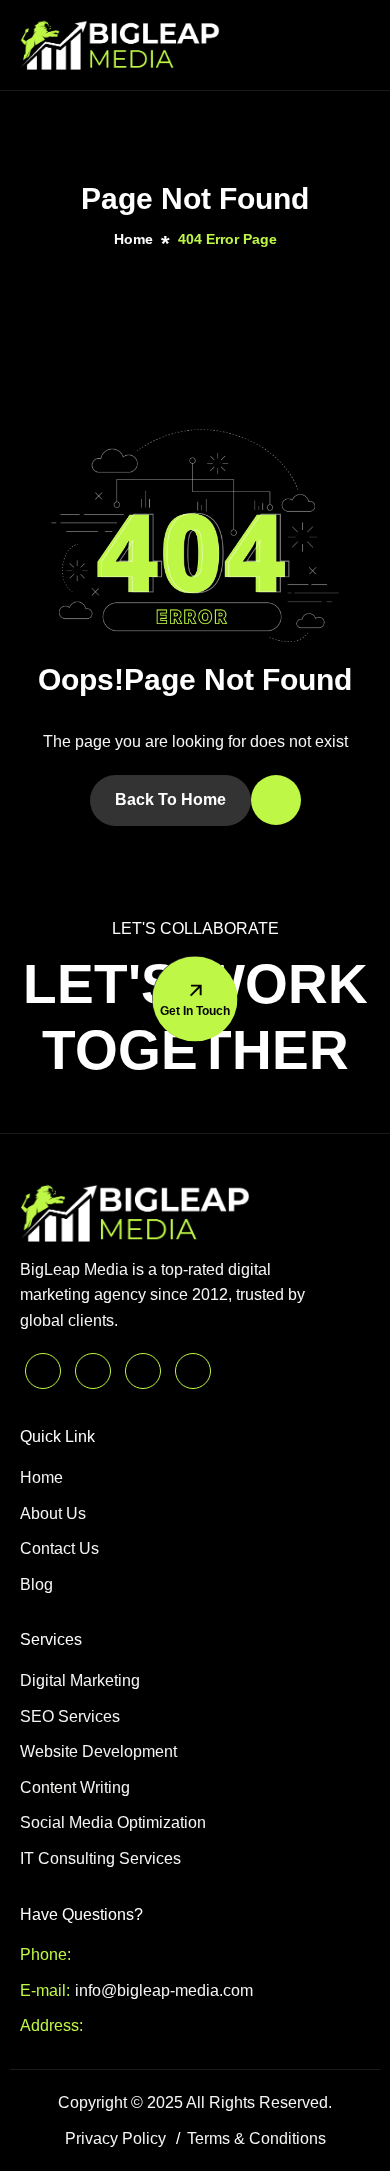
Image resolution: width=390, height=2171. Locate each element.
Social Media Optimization (113, 1822)
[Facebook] (43, 1371)
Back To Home (170, 799)
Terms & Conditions (256, 2138)
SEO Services (70, 1716)
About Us (53, 1513)
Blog (36, 1584)
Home (41, 1477)
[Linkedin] (143, 1371)
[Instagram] (93, 1371)
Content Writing (75, 1787)
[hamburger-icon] (351, 45)
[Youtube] (193, 1371)
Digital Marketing (80, 1680)
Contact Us (59, 1548)
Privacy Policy (115, 2138)
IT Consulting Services (100, 1858)
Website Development (98, 1751)
